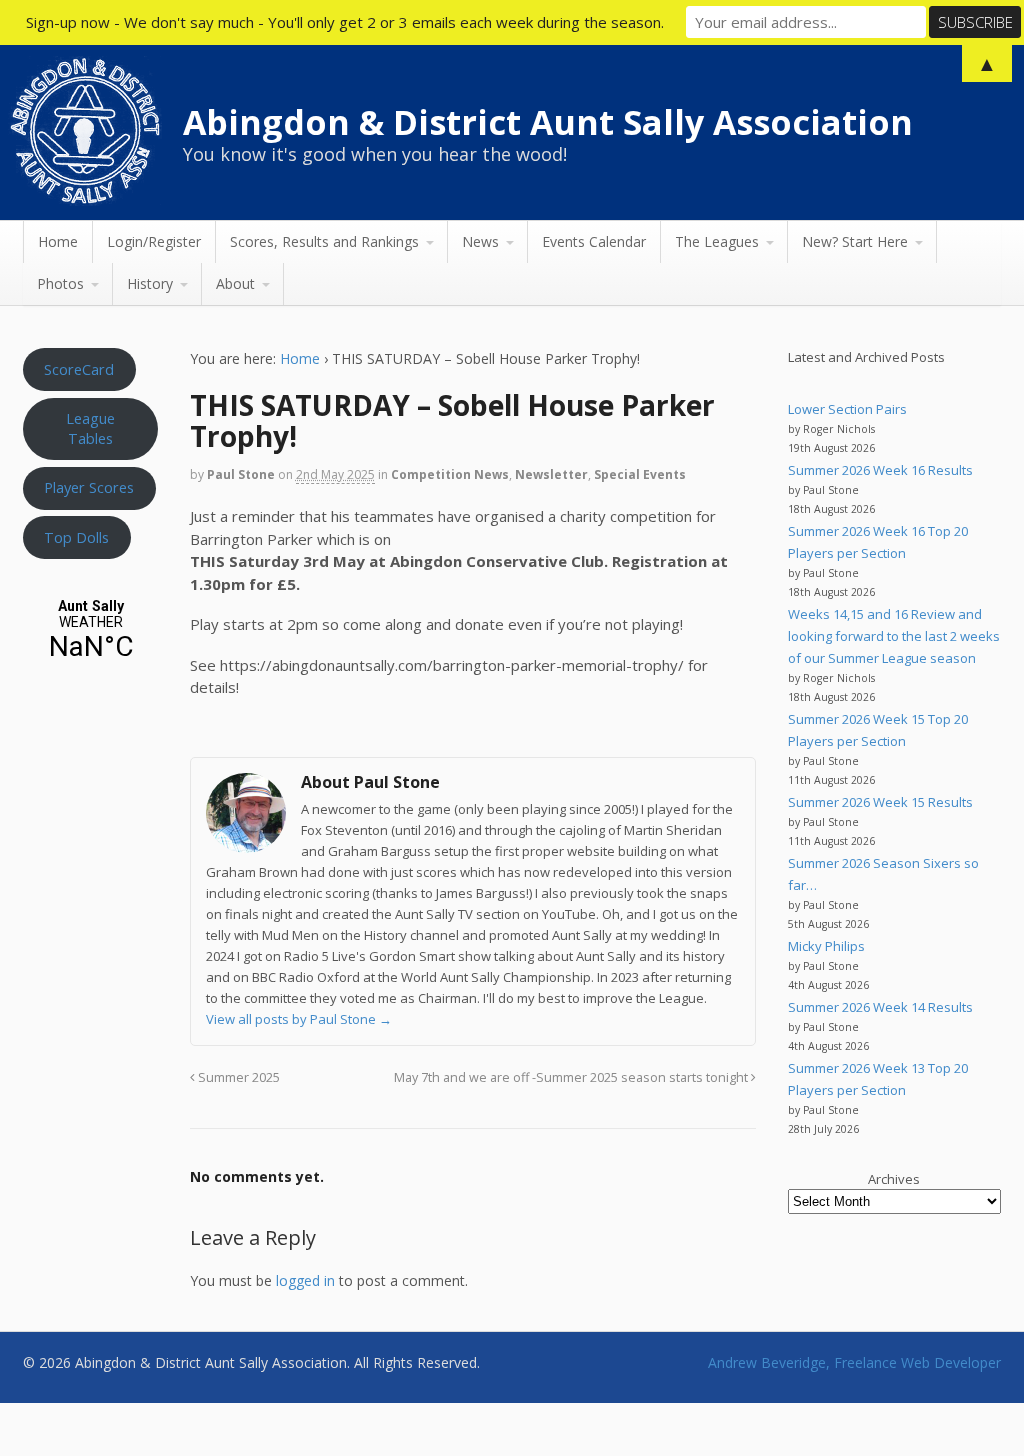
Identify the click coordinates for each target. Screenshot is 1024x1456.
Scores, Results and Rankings (324, 241)
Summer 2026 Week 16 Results (880, 470)
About (235, 283)
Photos (60, 283)
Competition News (450, 474)
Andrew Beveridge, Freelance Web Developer (854, 1362)
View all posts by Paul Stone (299, 1019)
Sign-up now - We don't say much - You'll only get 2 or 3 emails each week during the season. (345, 22)
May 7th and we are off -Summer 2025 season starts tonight (572, 1077)
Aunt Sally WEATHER (91, 630)
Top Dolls (76, 537)
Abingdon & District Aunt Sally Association (548, 122)
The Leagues (717, 241)
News (480, 241)
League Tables (90, 428)
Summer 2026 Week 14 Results (880, 1007)
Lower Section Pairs (847, 409)
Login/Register (154, 241)
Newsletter (551, 474)
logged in (305, 1280)
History (150, 283)
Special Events (640, 474)
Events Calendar (594, 241)
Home (58, 241)
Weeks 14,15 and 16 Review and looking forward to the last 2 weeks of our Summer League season (894, 636)
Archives (894, 1179)
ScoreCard (79, 369)
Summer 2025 (237, 1077)
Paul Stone (241, 474)
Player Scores (89, 487)
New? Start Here (855, 241)
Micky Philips (826, 946)
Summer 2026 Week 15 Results (880, 802)
